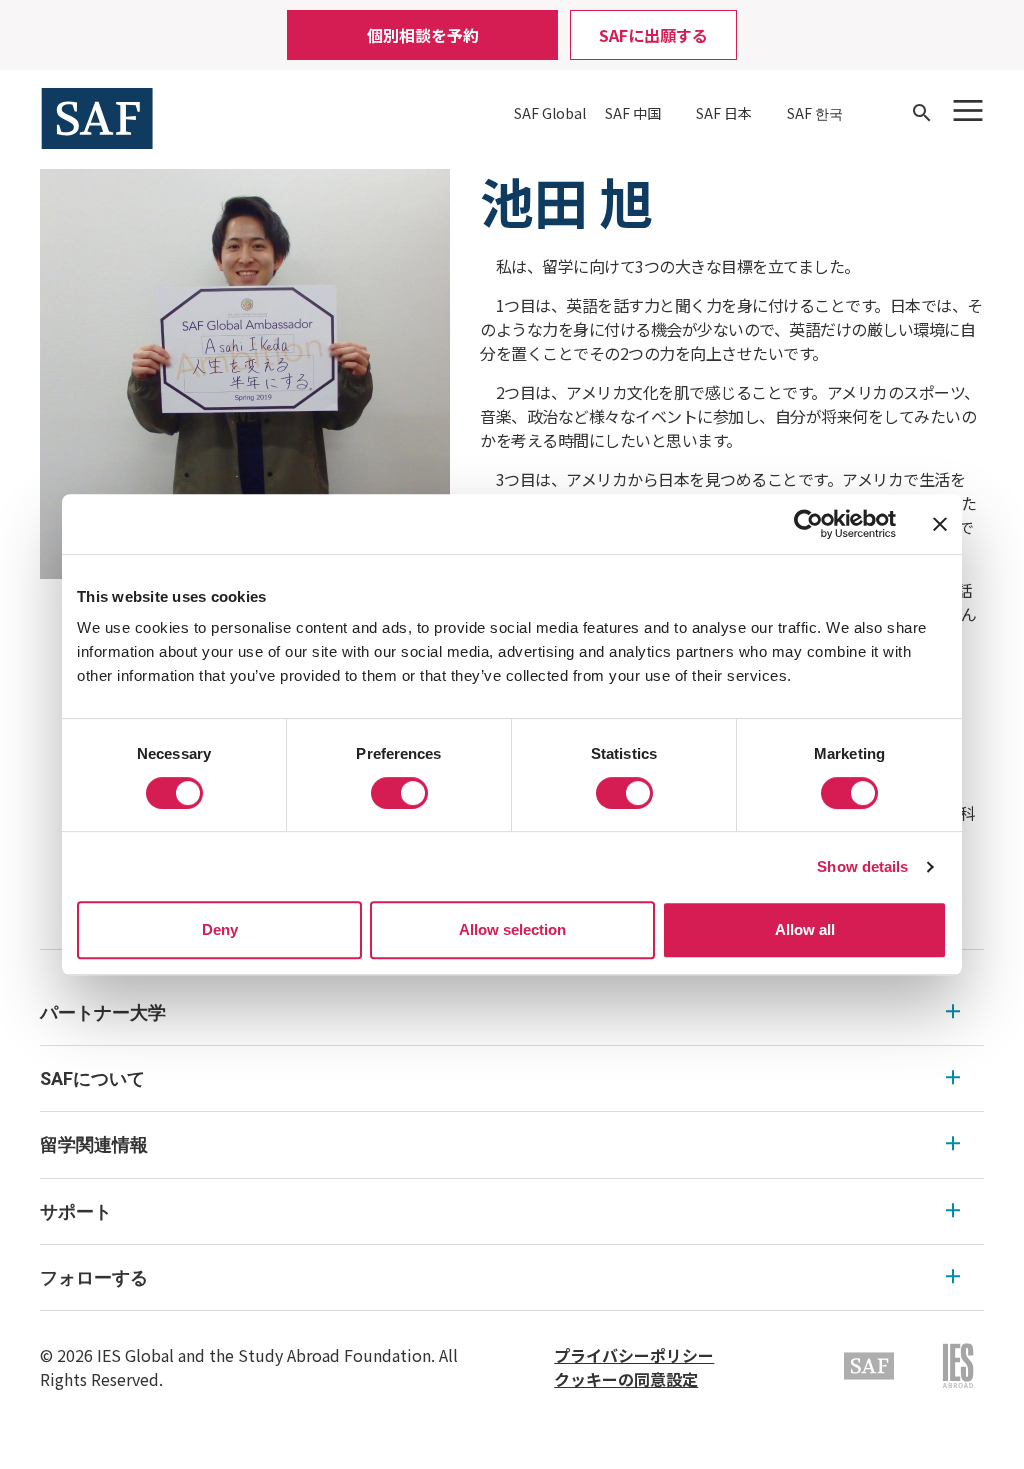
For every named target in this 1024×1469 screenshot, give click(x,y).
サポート (76, 1211)
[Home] (97, 116)
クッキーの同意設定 (626, 1379)
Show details (862, 866)
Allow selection (512, 929)
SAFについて (92, 1078)
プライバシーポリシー (634, 1355)
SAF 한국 (815, 113)
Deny (220, 929)
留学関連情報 (94, 1144)
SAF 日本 (724, 113)
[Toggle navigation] (968, 110)
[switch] (399, 793)
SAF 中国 (633, 113)
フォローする (94, 1277)
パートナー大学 (103, 1012)
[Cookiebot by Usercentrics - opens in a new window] (808, 524)
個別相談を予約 (423, 35)
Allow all (805, 929)
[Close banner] (940, 524)
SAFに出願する (653, 35)
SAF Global (550, 113)
